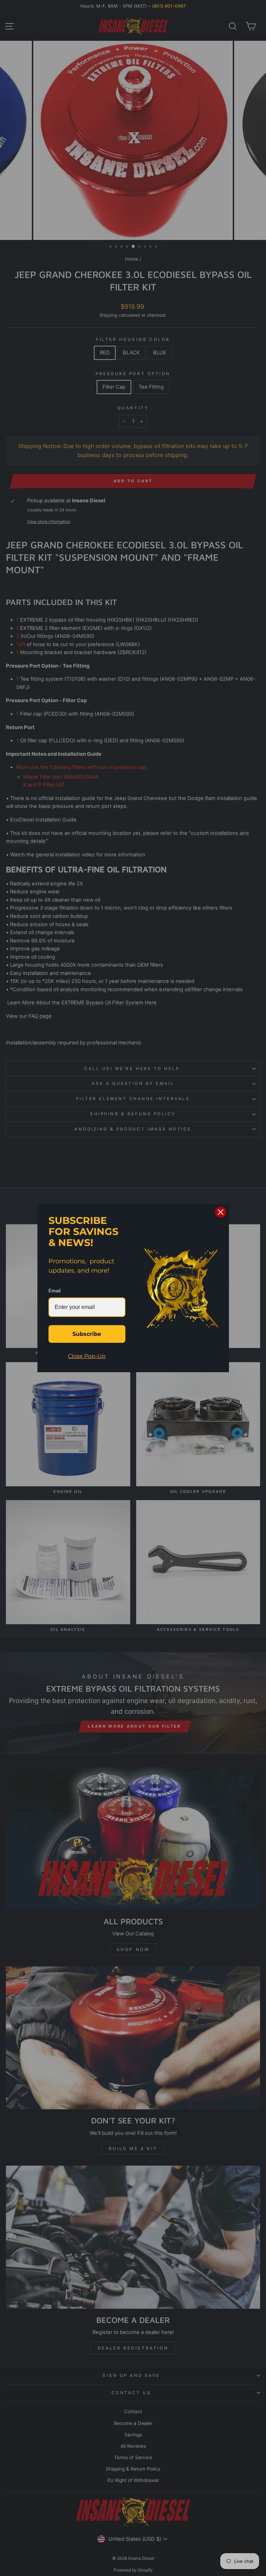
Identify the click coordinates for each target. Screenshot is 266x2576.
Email (55, 1291)
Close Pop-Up (87, 1356)
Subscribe (87, 1334)
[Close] (221, 1212)
